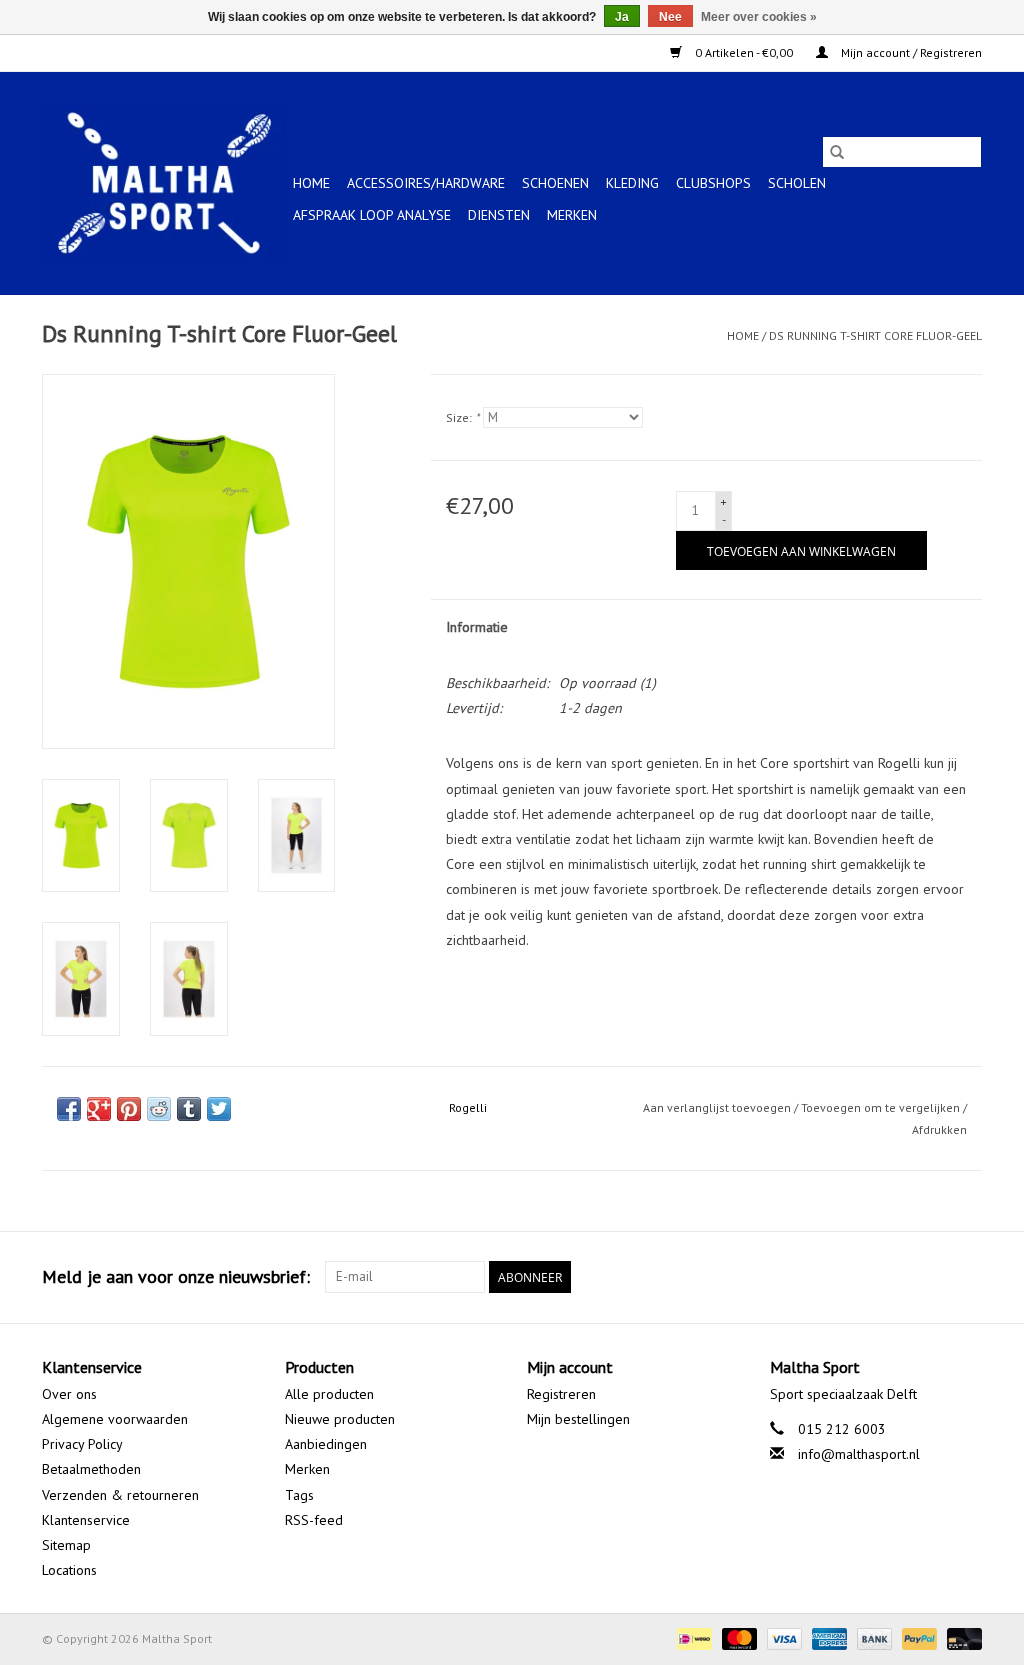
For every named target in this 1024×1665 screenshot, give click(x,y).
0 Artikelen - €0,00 (744, 52)
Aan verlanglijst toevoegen (718, 1107)
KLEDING (632, 183)
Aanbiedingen (326, 1444)
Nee (670, 17)
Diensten (499, 215)
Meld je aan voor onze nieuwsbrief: (176, 1276)
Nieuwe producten (340, 1419)
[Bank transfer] (872, 1637)
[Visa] (782, 1637)
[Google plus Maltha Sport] (930, 1277)
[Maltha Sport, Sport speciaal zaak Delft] (164, 183)
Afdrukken (939, 1129)
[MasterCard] (737, 1637)
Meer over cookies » (759, 17)
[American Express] (827, 1637)
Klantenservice (86, 1520)
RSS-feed (314, 1520)
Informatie (477, 627)
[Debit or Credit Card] (961, 1637)
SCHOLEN (797, 183)
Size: (462, 417)
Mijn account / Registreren (910, 52)
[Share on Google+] (99, 1109)
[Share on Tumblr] (189, 1109)
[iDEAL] (692, 1637)
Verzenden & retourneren (120, 1495)
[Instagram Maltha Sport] (966, 1277)
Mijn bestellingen (578, 1419)
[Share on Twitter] (219, 1109)
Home (311, 183)
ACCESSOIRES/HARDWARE (426, 183)
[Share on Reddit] (159, 1109)
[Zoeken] (837, 152)
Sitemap (66, 1545)
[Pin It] (129, 1109)
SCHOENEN (555, 183)
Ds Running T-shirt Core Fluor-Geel (875, 335)
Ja (622, 17)
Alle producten (329, 1394)
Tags (299, 1495)
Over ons (69, 1394)
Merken (572, 215)
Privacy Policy (82, 1444)
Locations (69, 1570)
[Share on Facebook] (69, 1109)
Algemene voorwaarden (115, 1419)
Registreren (561, 1394)
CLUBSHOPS (713, 183)
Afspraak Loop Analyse (372, 215)
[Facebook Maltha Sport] (894, 1277)
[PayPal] (917, 1637)
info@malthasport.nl (859, 1454)
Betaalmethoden (91, 1469)
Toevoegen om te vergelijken (882, 1107)
